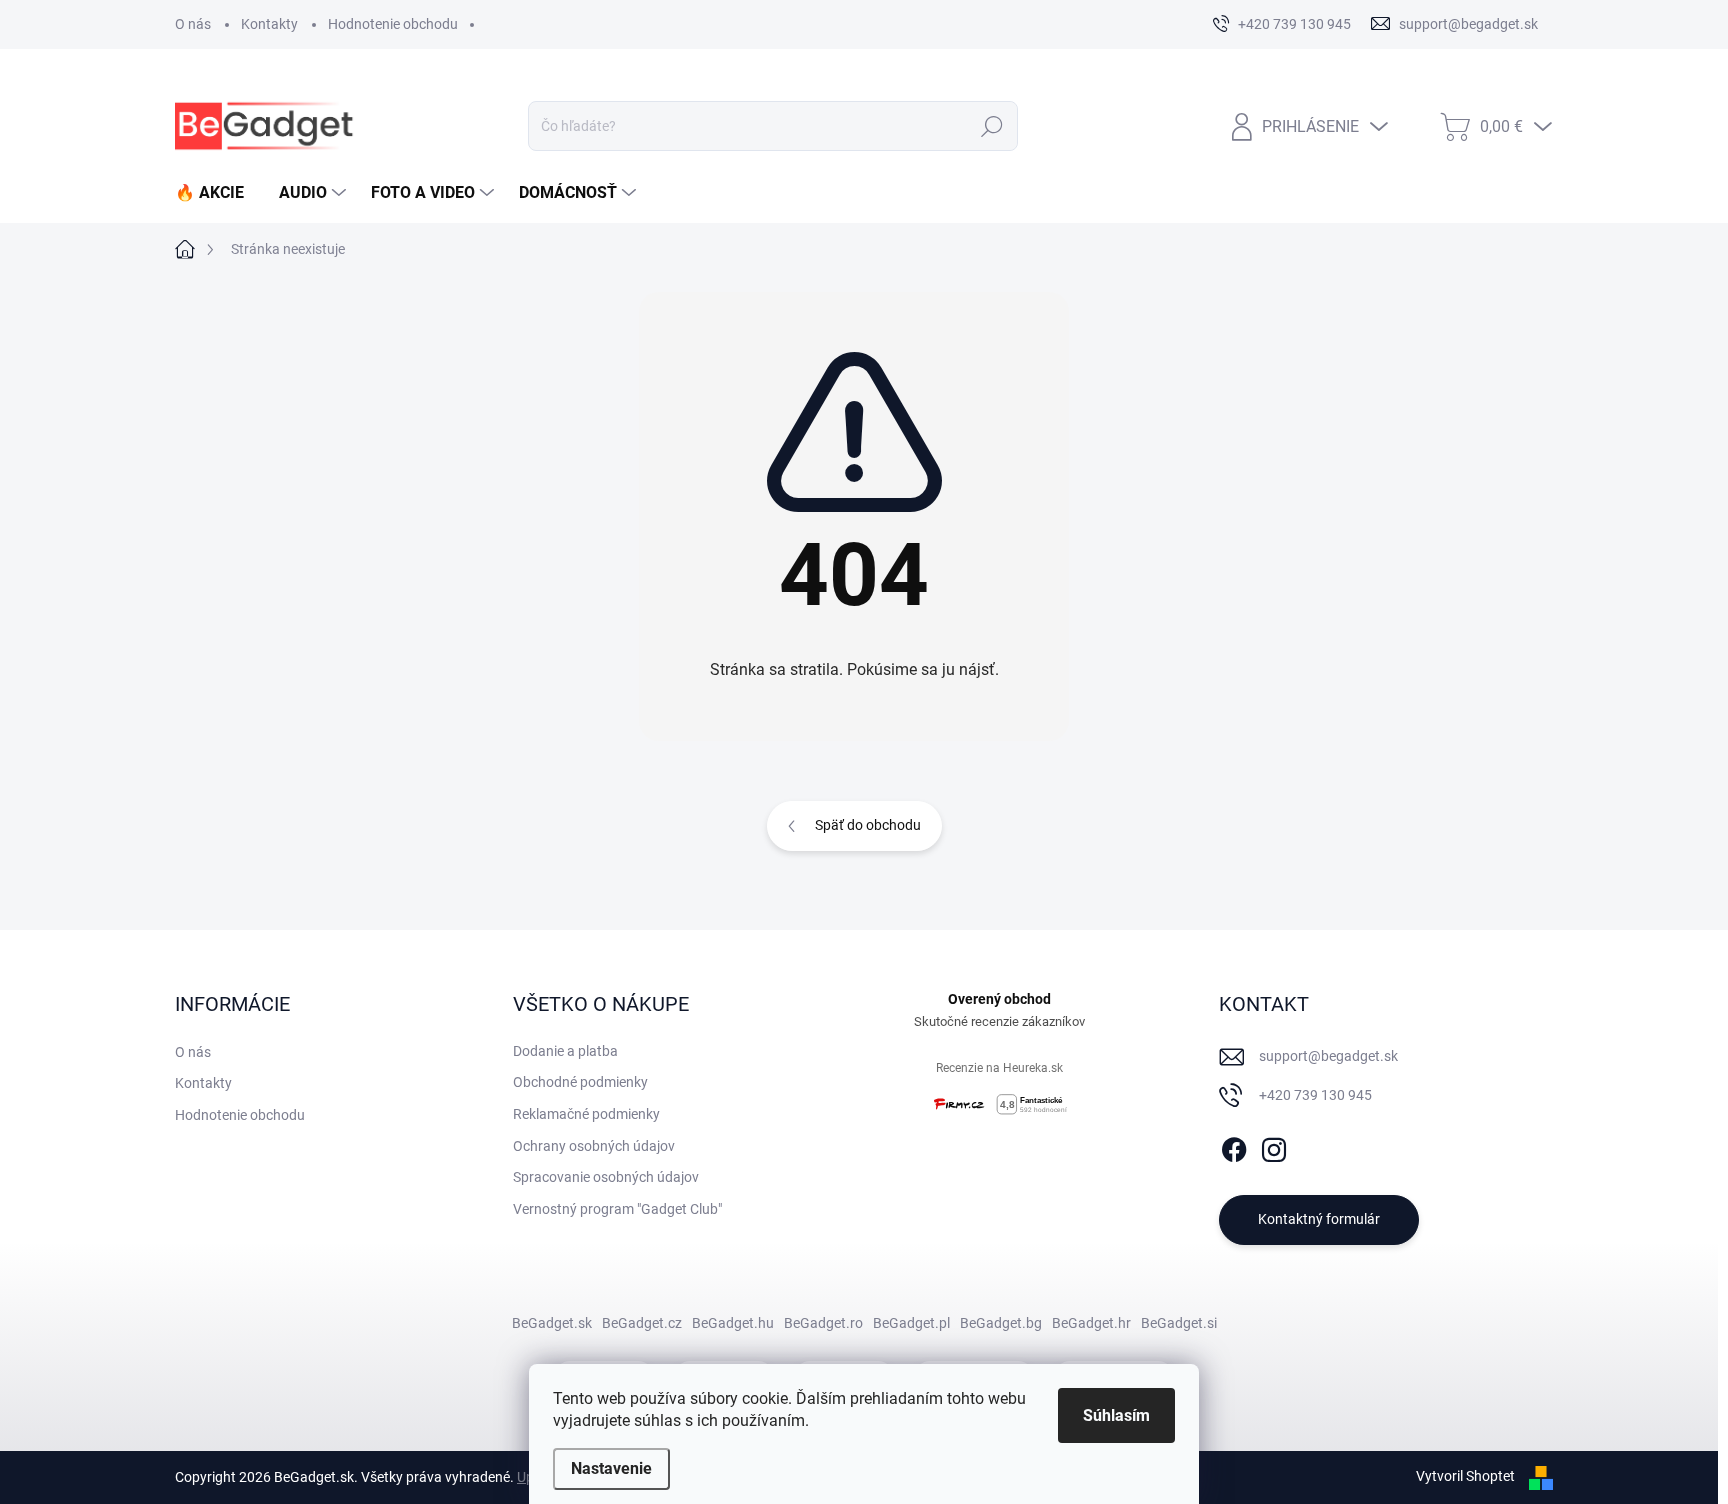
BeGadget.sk (552, 1323)
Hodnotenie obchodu (393, 24)
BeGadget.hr (1091, 1323)
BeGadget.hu (733, 1323)
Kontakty (269, 24)
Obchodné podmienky (580, 1082)
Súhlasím (1116, 1415)
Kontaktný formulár (1319, 1219)
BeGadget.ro (823, 1323)
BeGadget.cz (642, 1323)
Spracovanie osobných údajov (606, 1177)
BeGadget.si (1179, 1323)
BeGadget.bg (1001, 1323)
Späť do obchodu (868, 825)
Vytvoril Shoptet (1465, 1476)
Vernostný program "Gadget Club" (617, 1209)
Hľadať (992, 126)
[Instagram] (1274, 1146)
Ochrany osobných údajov (594, 1146)
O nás (193, 24)
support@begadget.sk (1328, 1056)
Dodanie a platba (565, 1051)
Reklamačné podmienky (586, 1114)
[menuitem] (217, 193)
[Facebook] (1234, 1146)
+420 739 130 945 (1315, 1095)
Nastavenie (611, 1468)
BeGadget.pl (911, 1323)
